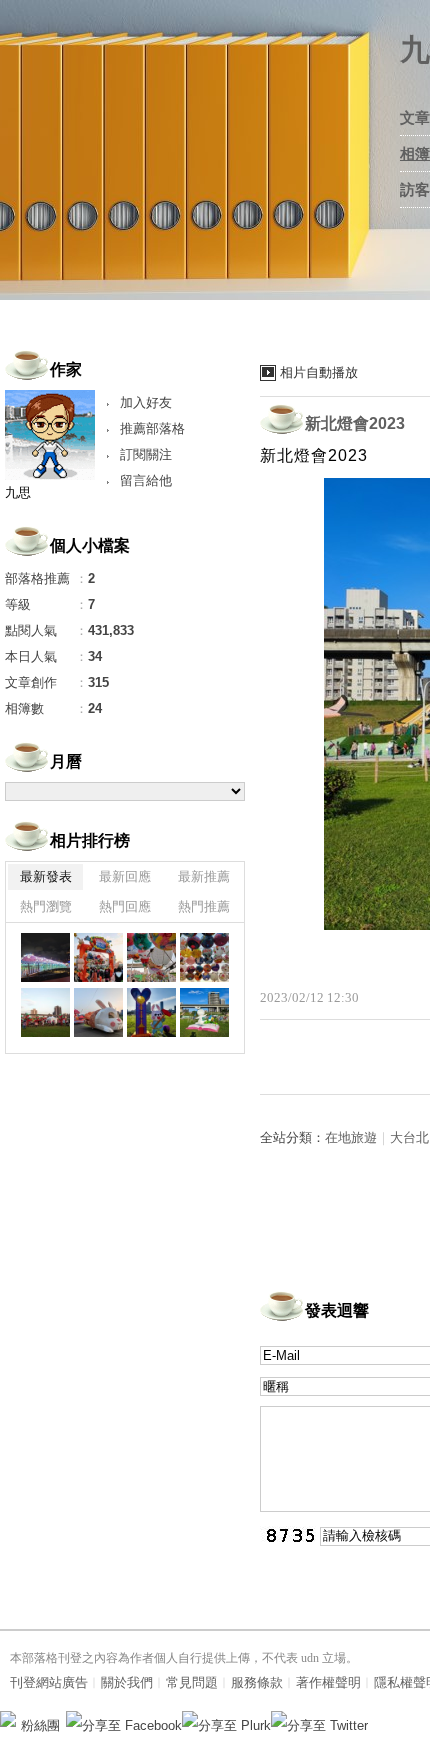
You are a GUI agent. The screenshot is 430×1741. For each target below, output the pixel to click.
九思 (18, 492)
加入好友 (146, 402)
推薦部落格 (152, 428)
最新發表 (46, 876)
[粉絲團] (8, 1719)
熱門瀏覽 (46, 906)
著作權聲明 (328, 1682)
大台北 (409, 1137)
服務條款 (257, 1682)
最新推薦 (204, 876)
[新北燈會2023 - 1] (45, 957)
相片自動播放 (319, 372)
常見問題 (192, 1682)
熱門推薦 (204, 906)
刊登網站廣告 (49, 1682)
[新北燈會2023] (98, 957)
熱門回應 (125, 906)
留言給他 (146, 480)
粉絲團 (40, 1725)
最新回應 (125, 876)
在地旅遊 (351, 1137)
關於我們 (127, 1682)
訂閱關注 (146, 454)
